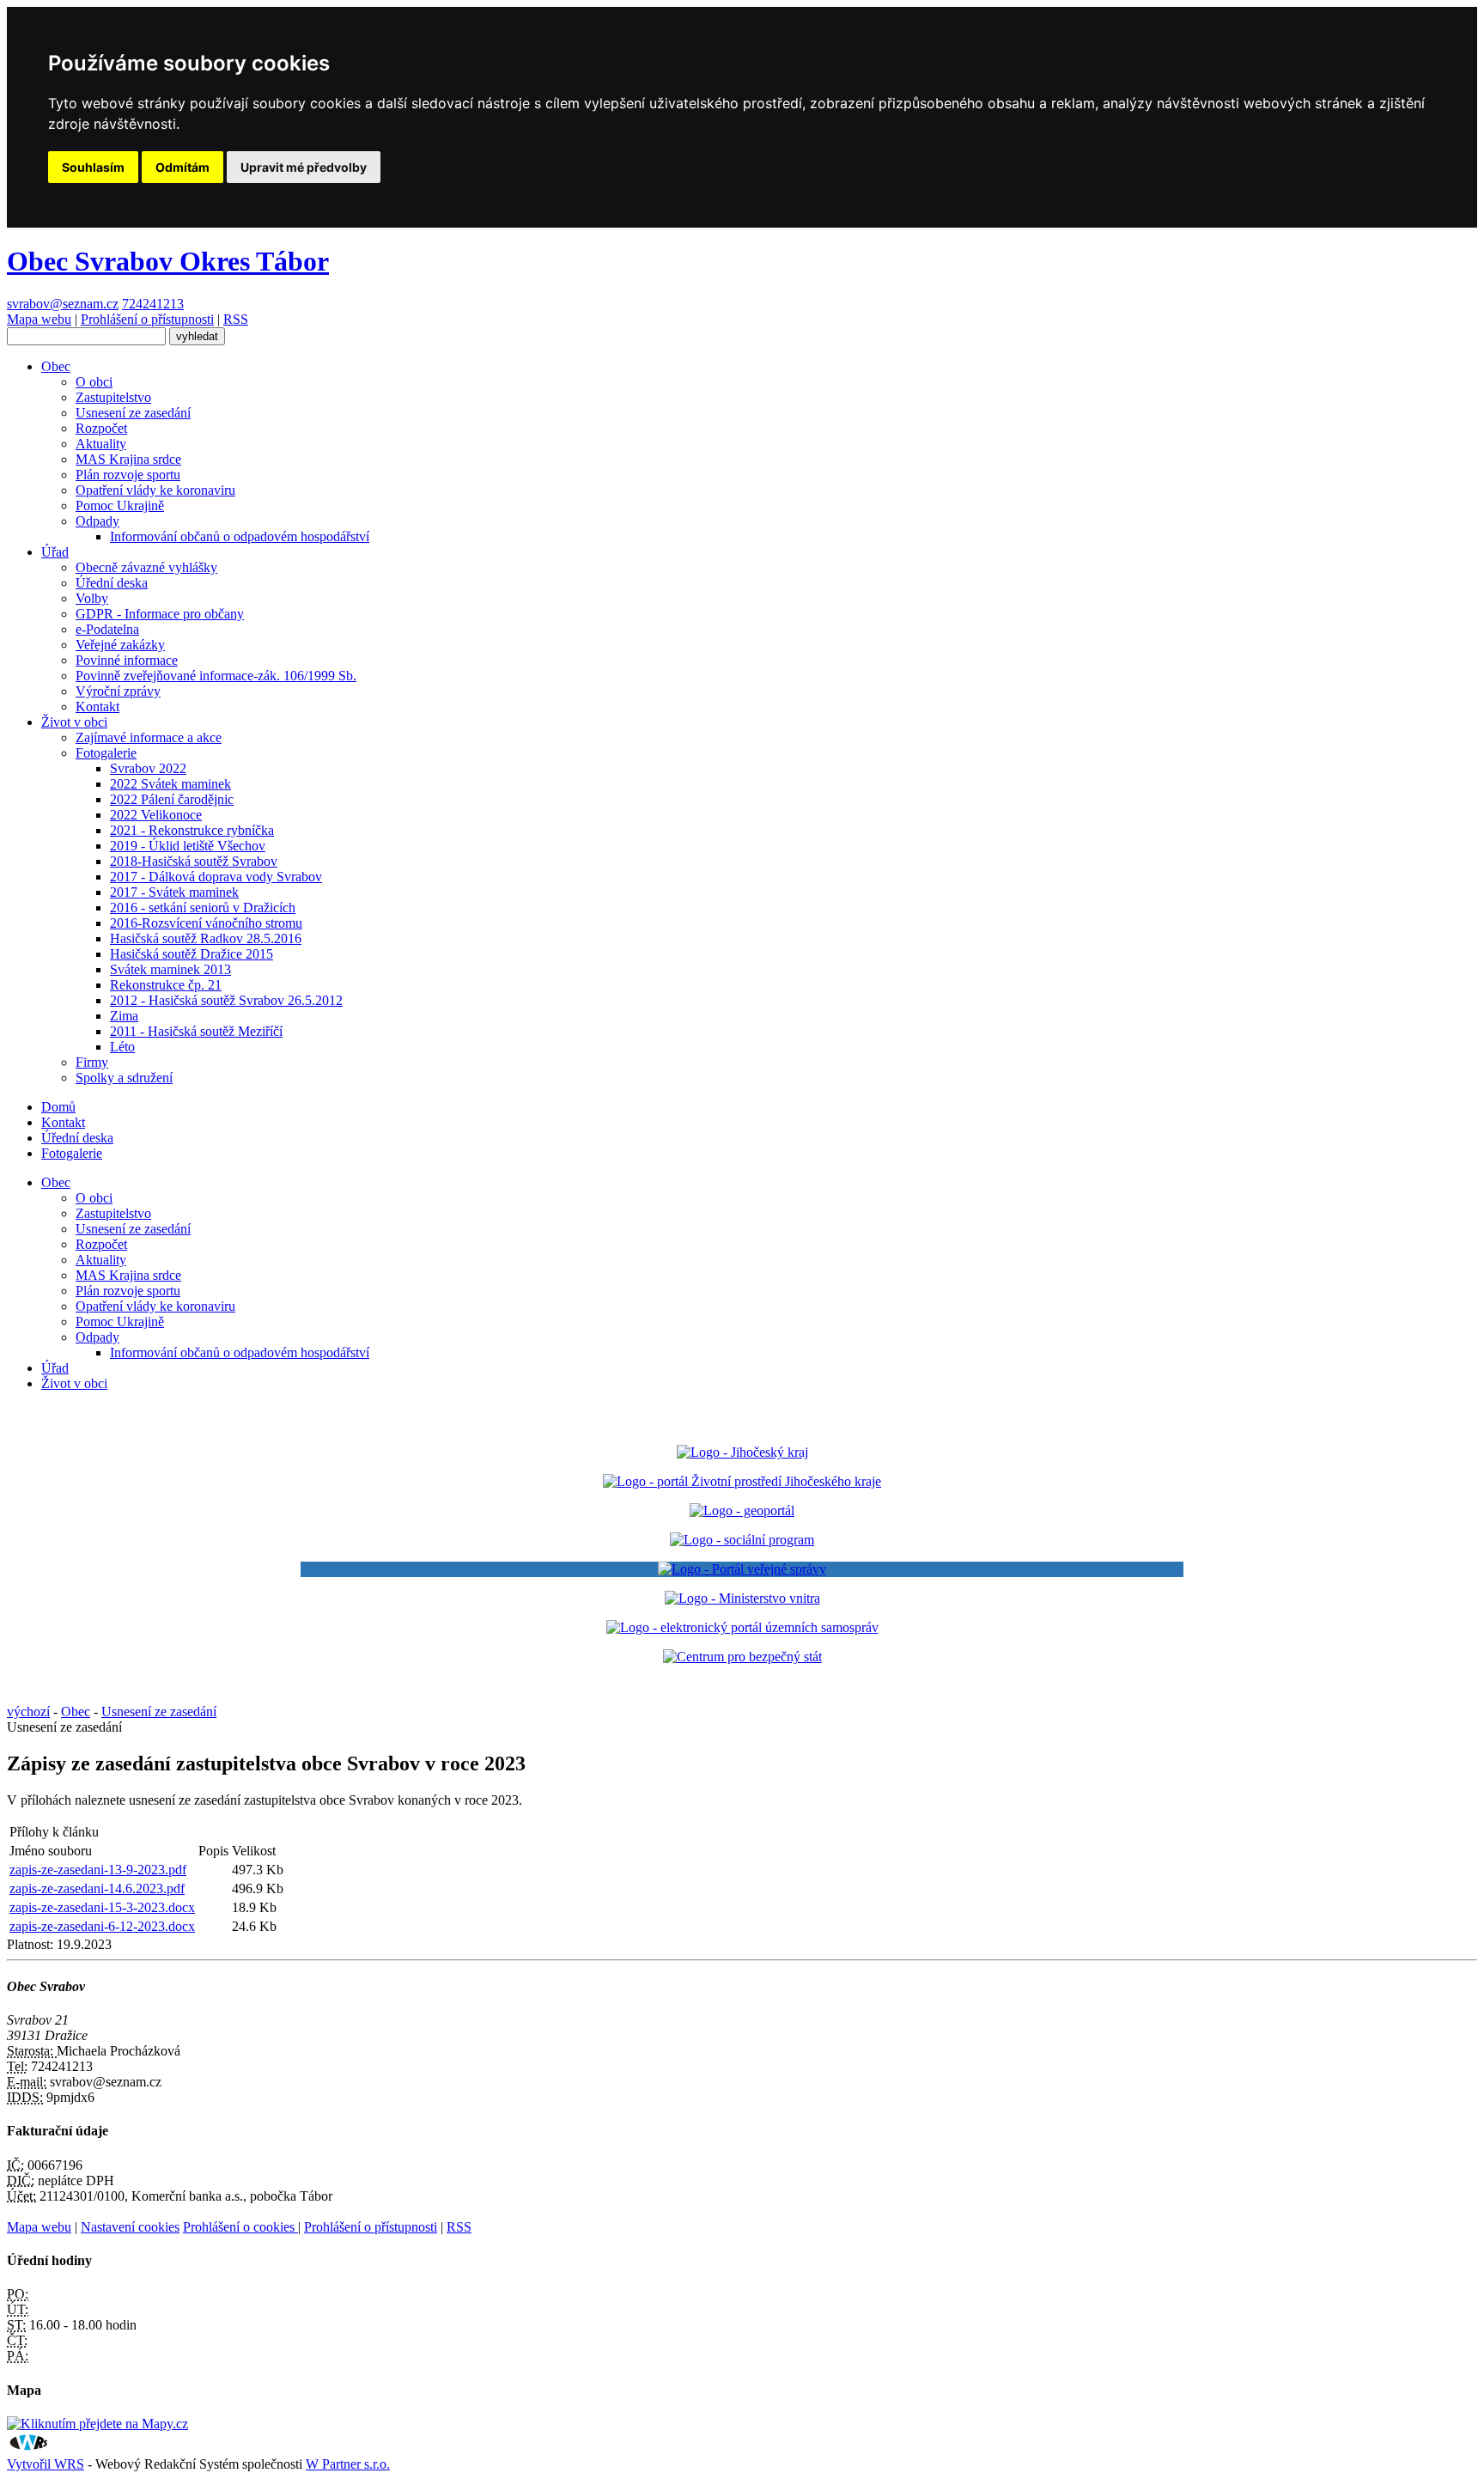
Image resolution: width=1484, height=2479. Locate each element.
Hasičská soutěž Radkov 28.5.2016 (206, 938)
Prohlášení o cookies (240, 2227)
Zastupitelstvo (113, 397)
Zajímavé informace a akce (149, 737)
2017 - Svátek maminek (174, 892)
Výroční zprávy (118, 691)
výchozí (28, 1712)
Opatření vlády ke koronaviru (155, 490)
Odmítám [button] (182, 167)
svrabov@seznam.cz (63, 304)
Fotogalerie (106, 753)
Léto (122, 1047)
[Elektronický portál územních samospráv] (742, 1627)
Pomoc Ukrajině (120, 506)
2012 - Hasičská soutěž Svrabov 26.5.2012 (226, 1000)
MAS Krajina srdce (128, 459)
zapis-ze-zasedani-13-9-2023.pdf (98, 1870)
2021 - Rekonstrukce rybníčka (192, 830)
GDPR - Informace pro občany (160, 614)
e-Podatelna (107, 629)
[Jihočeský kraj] (742, 1452)
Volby (92, 598)
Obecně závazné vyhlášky (146, 567)
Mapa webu (39, 319)
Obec (56, 366)
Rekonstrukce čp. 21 (166, 985)
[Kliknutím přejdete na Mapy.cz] (97, 2424)
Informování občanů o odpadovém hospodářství (240, 536)
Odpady (97, 521)
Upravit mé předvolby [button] (304, 167)
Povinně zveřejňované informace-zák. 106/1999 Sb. (216, 676)
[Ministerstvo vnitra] (742, 1598)
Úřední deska (112, 583)
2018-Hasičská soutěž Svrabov (194, 861)
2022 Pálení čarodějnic (172, 799)
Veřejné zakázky (120, 645)
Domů (58, 1107)
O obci (94, 382)
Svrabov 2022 (148, 768)
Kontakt (97, 707)
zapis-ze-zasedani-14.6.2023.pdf (97, 1888)
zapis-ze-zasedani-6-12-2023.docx (102, 1926)
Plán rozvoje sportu (128, 475)
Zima (124, 1016)
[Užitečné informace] (742, 1657)
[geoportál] (742, 1511)
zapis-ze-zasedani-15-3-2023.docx (102, 1907)
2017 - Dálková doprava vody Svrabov (216, 877)
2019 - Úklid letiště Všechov (188, 846)
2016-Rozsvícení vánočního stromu (206, 923)
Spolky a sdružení (124, 1078)
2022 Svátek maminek (170, 784)
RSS (236, 319)
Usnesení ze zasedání (133, 413)
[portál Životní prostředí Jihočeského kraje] (742, 1481)
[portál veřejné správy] (742, 1569)
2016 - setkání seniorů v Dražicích (203, 908)
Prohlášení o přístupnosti (147, 319)
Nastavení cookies (130, 2227)
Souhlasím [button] (93, 167)
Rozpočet (101, 428)
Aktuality (101, 444)
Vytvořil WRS (46, 2464)
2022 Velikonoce (156, 815)
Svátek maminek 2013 (170, 969)
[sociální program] (742, 1540)
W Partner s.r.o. (348, 2464)
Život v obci (74, 722)
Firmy (92, 1062)
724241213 (153, 304)
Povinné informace (127, 660)
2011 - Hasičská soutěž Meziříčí (196, 1031)
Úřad (55, 552)
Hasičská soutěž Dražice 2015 (192, 954)
